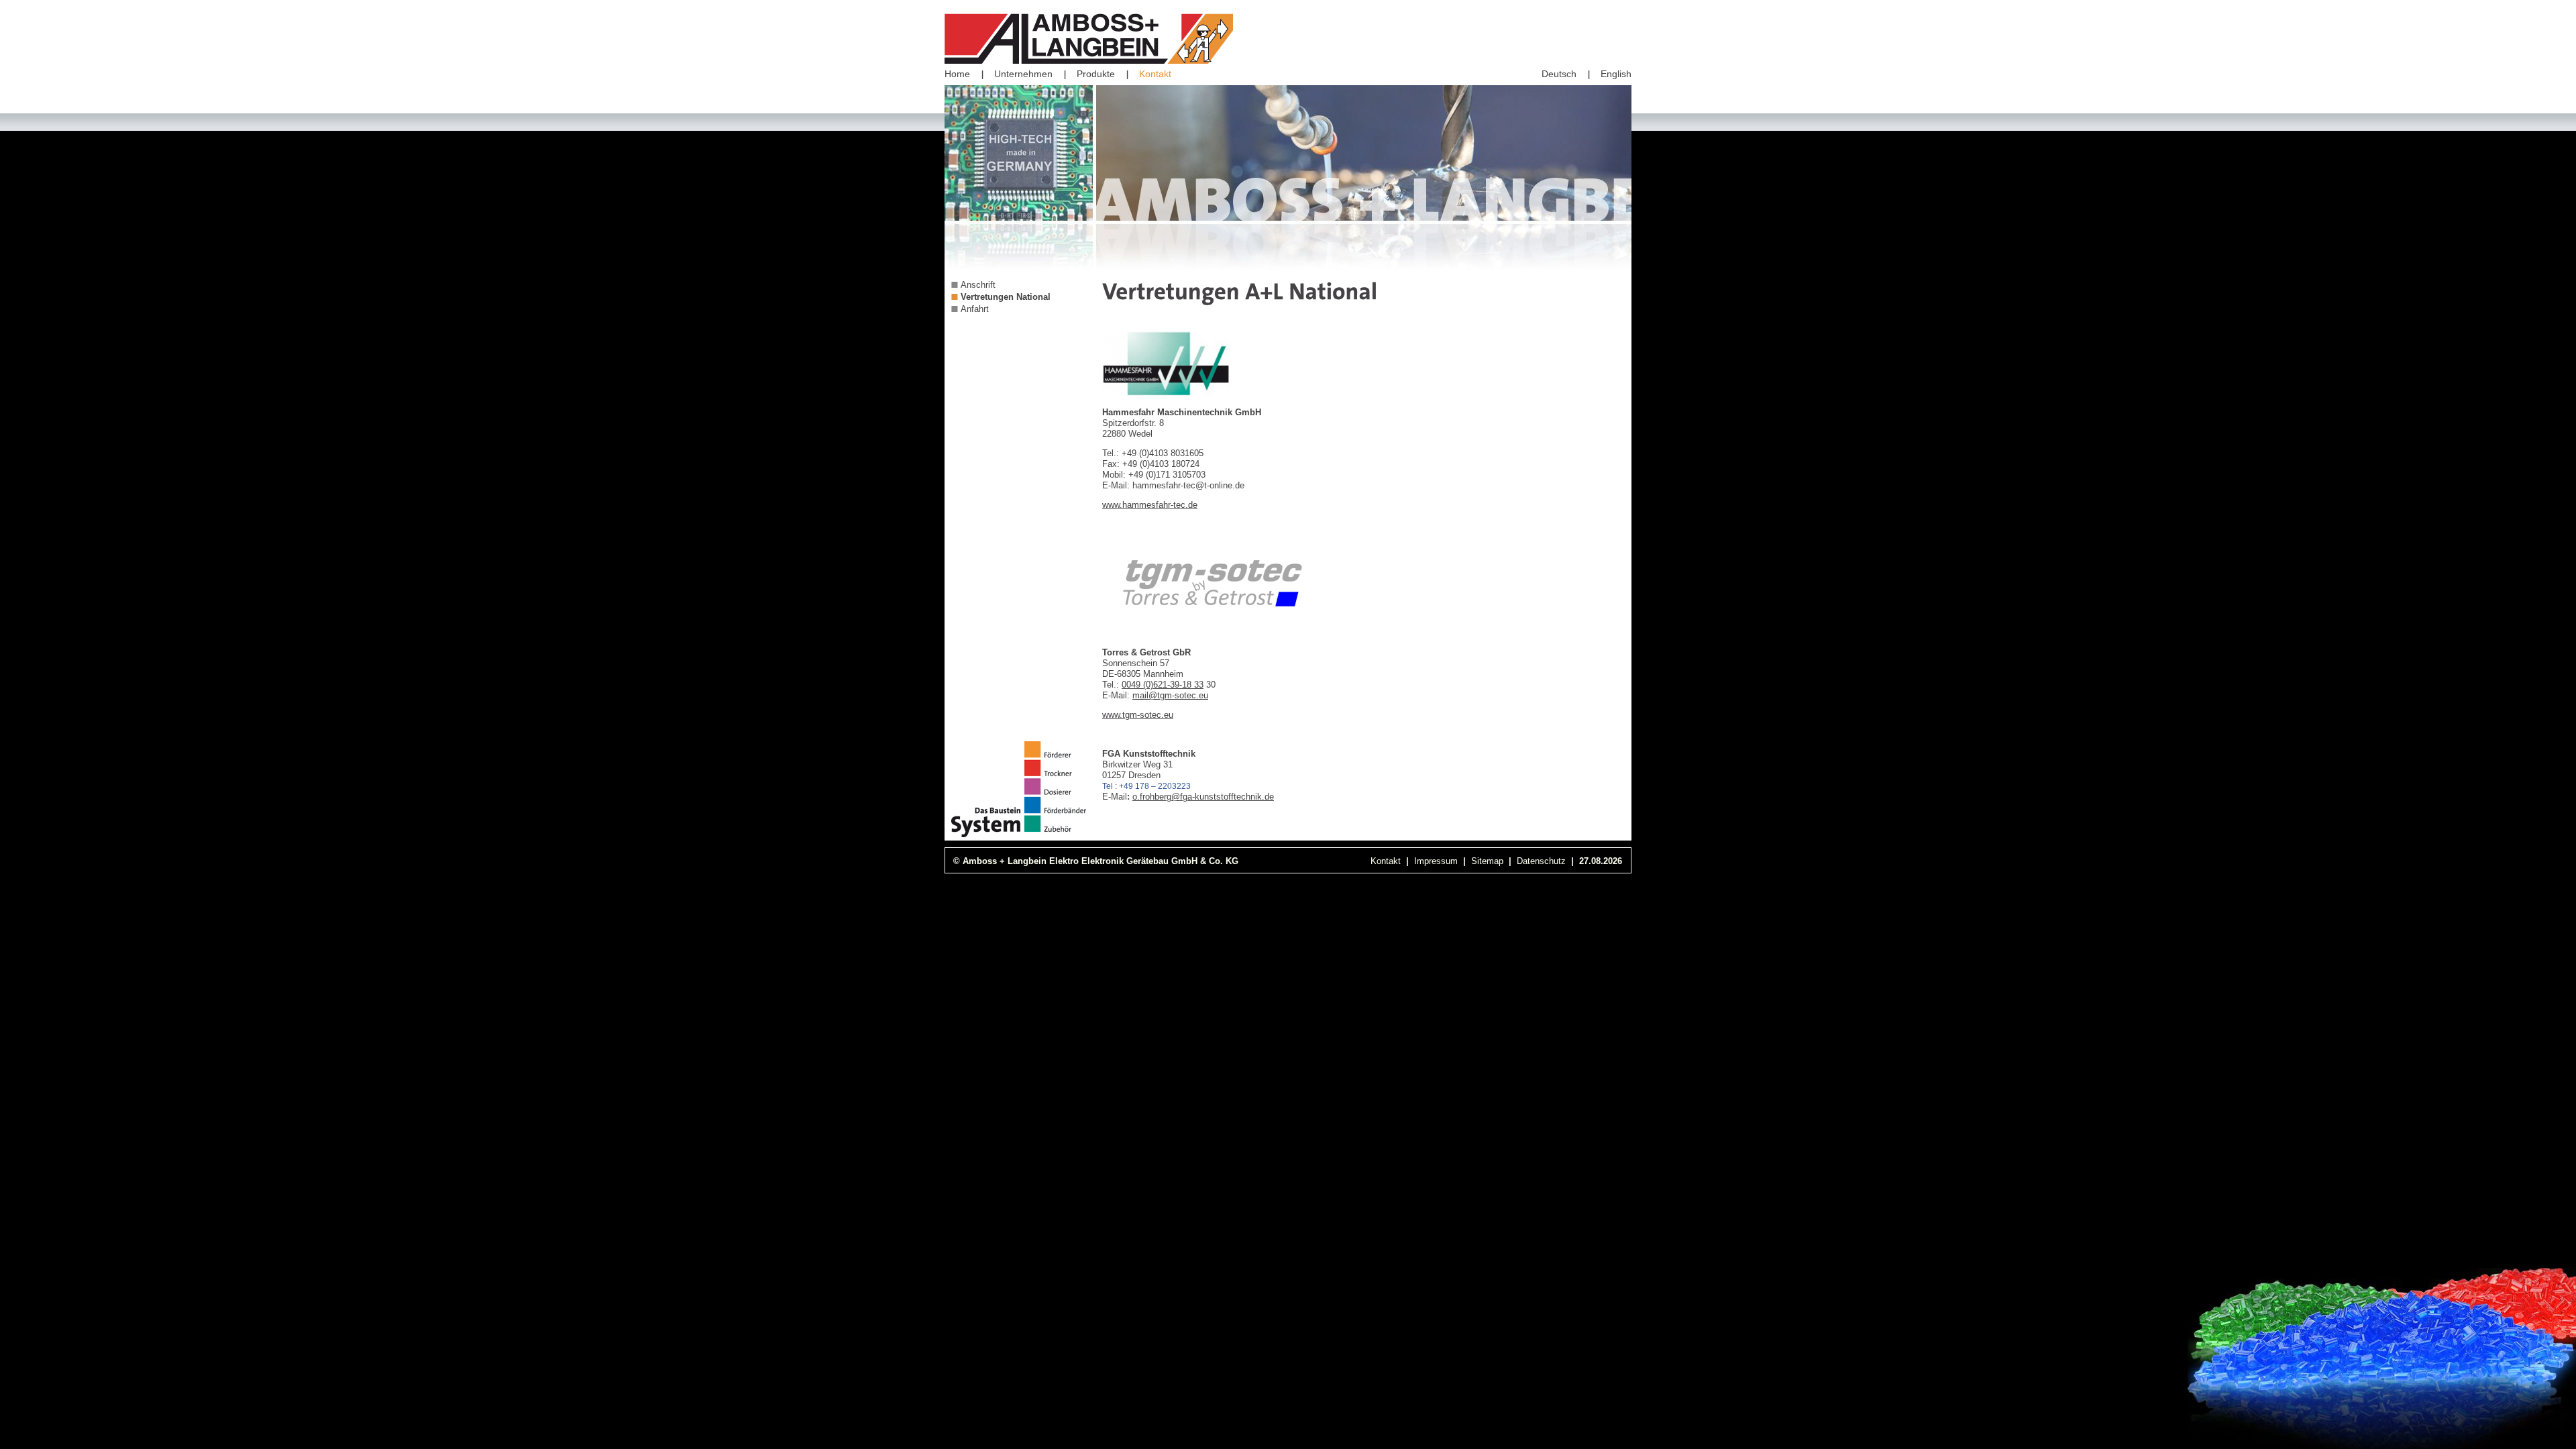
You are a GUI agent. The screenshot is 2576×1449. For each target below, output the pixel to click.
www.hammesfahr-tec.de (1150, 505)
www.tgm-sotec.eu (1138, 715)
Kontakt (1155, 74)
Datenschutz (1541, 861)
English (1616, 74)
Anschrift (978, 285)
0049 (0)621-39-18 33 (1163, 685)
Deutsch (1559, 74)
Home (957, 74)
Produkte (1096, 74)
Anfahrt (975, 309)
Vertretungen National (1006, 297)
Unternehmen (1023, 74)
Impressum (1436, 861)
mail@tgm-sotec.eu (1170, 695)
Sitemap (1487, 861)
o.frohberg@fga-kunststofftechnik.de (1203, 797)
